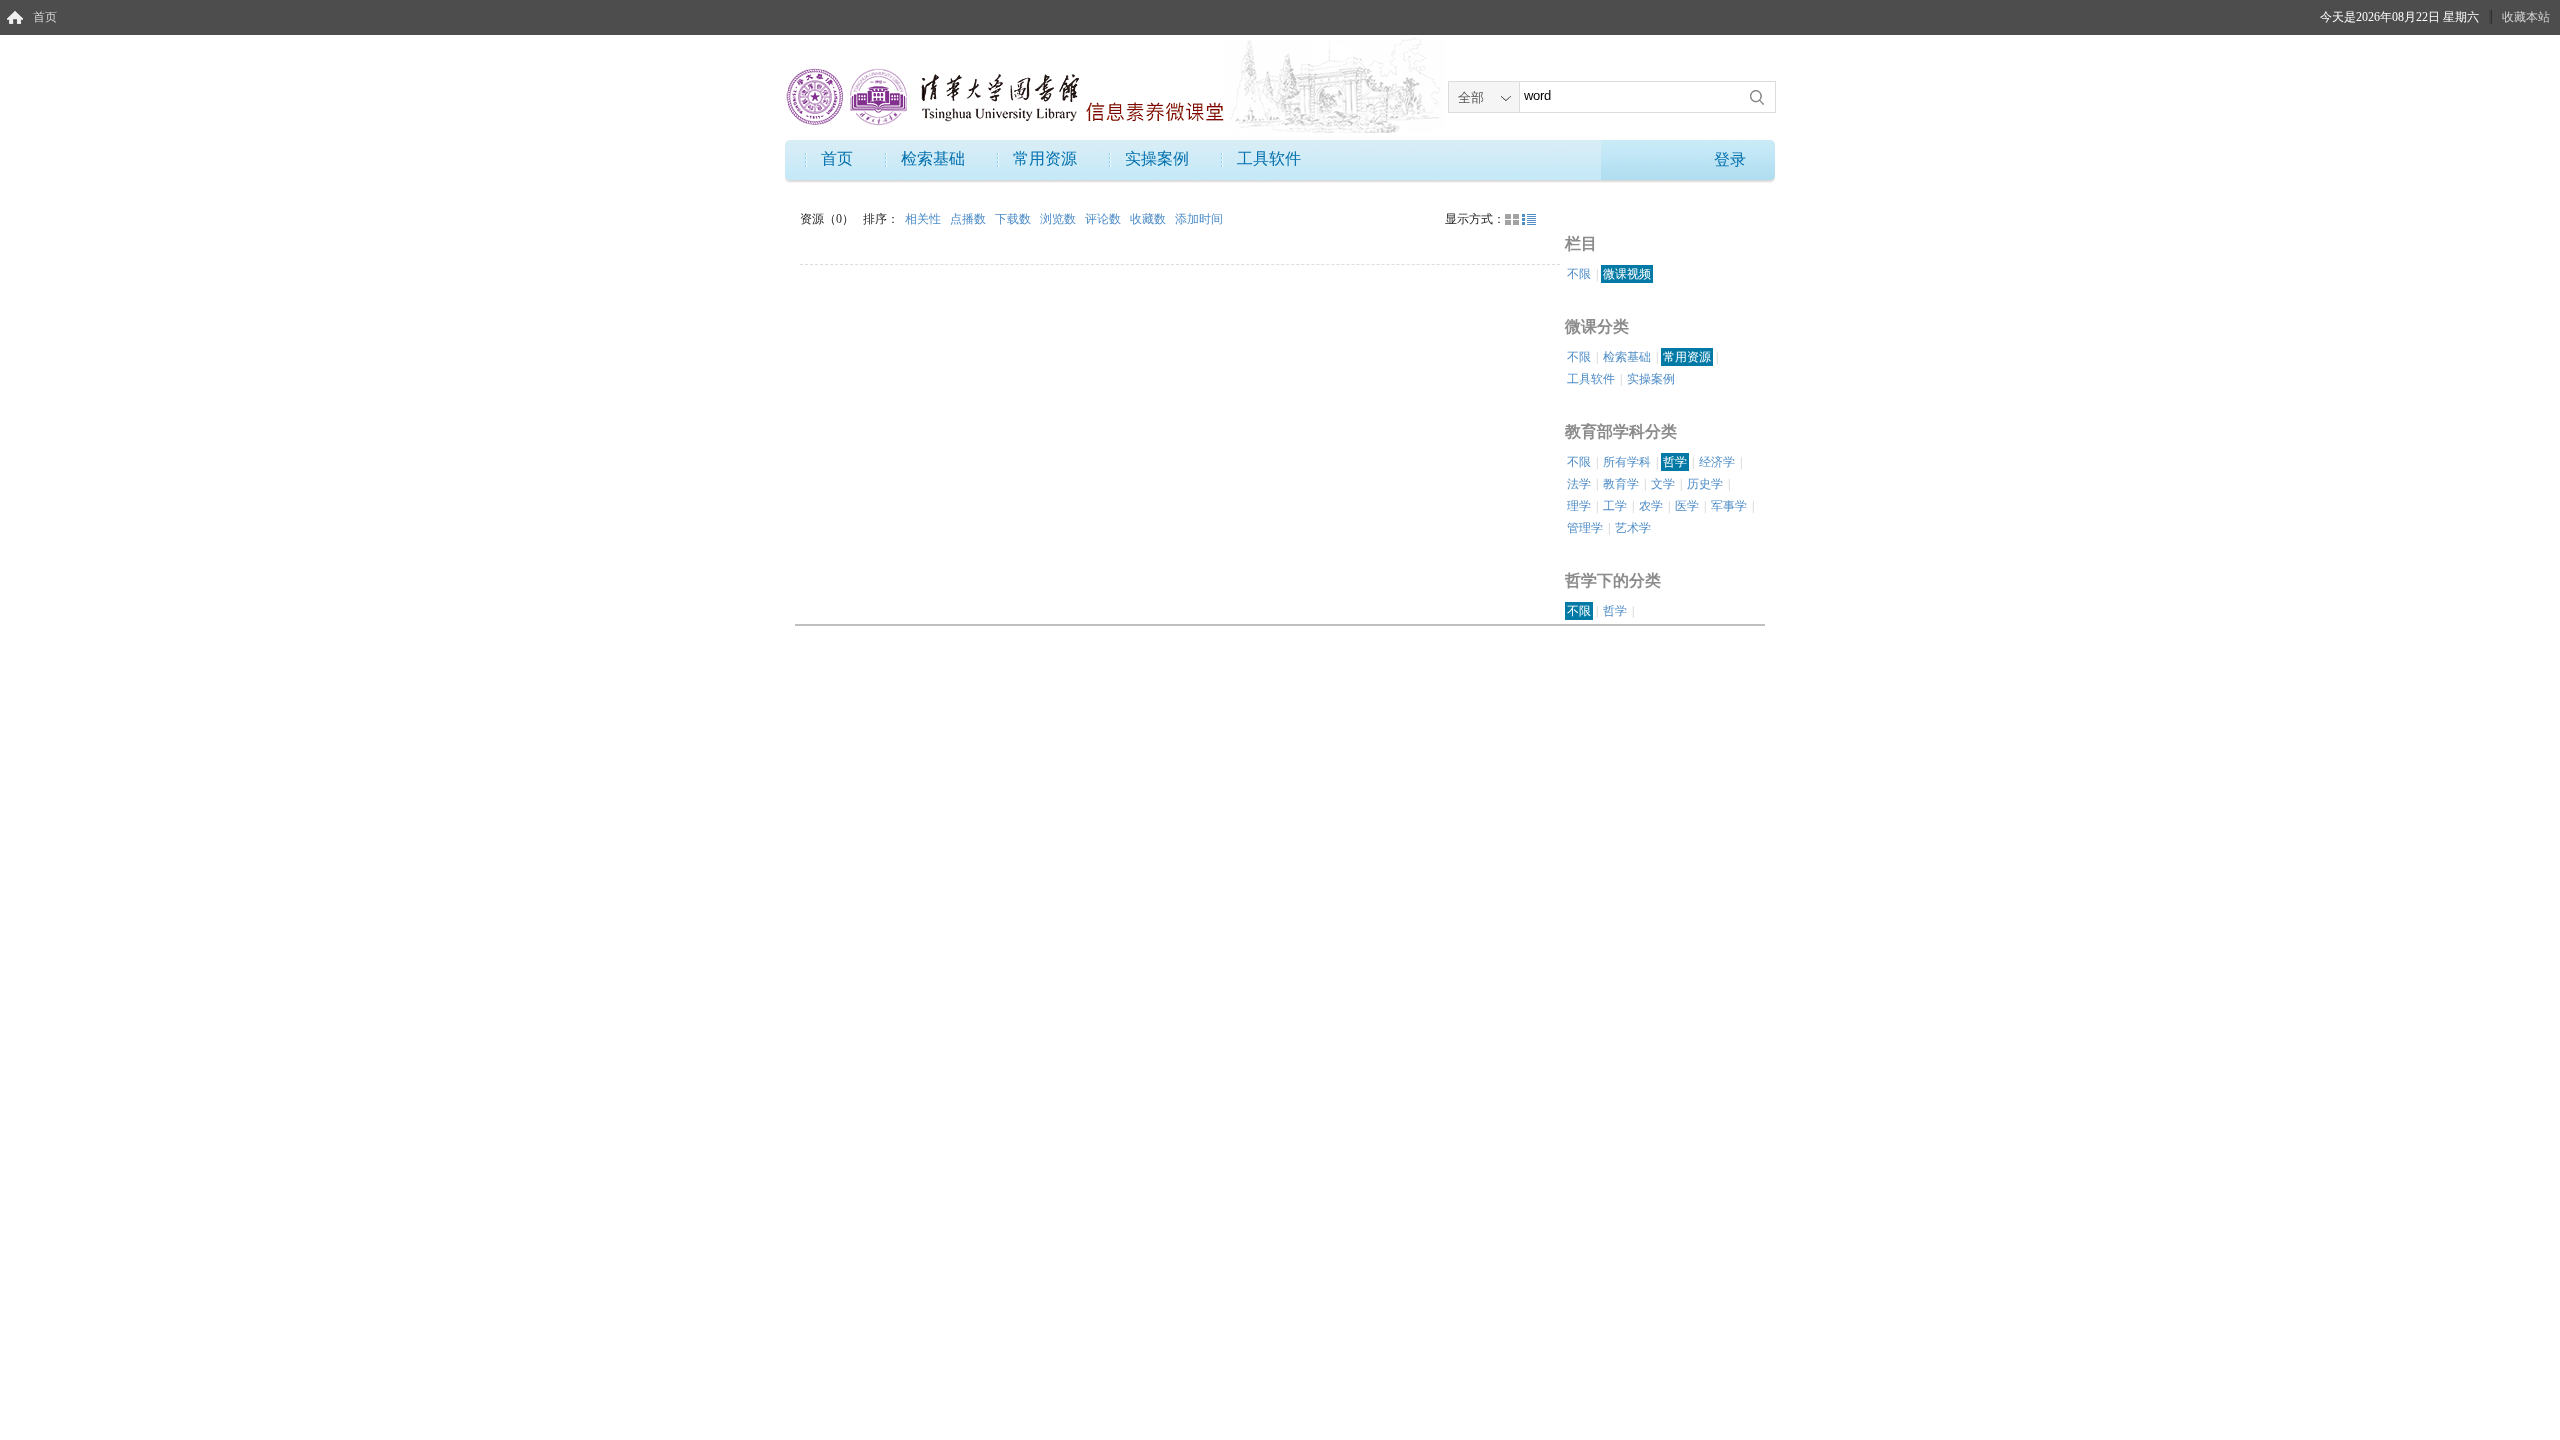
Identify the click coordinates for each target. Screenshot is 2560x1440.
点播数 (969, 219)
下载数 (1014, 219)
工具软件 (1269, 158)
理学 (1579, 506)
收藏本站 (2526, 17)
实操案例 (1157, 158)
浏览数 (1059, 219)
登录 (1730, 159)
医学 (1687, 506)
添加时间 (1199, 219)
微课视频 (1627, 274)
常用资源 (1045, 158)
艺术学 (1633, 528)
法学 (1579, 484)
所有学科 (1627, 462)
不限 (1579, 274)
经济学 (1717, 462)
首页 (45, 17)
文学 (1663, 484)
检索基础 (933, 158)
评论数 (1104, 219)
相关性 (924, 219)
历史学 (1705, 484)
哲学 (1675, 462)
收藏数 (1149, 219)
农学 (1651, 506)
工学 (1615, 506)
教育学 (1621, 484)
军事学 (1729, 506)
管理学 (1585, 528)
